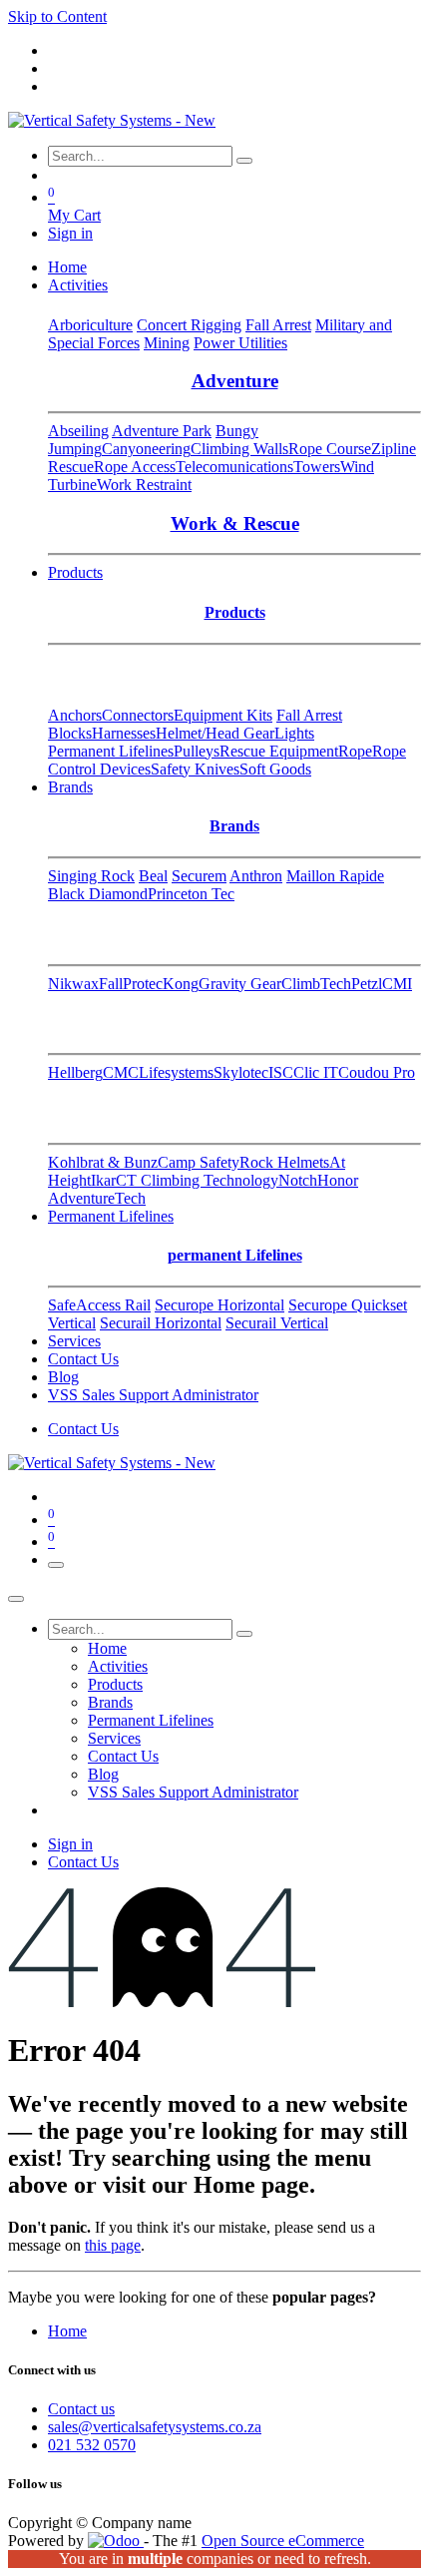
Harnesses (124, 733)
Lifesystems (176, 1072)
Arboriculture (90, 325)
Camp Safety (199, 1162)
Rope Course (330, 449)
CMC (121, 1072)
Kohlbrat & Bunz (103, 1162)
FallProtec (131, 984)
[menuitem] (67, 267)
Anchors (75, 715)
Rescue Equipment (279, 751)
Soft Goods (275, 769)
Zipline (394, 449)
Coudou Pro (377, 1072)
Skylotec (241, 1072)
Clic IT (316, 1072)
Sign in (70, 233)
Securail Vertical (277, 1323)
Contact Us (83, 1429)
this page (113, 2245)
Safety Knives (195, 769)
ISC (281, 1072)
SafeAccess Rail (99, 1305)
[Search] (244, 161)
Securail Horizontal (161, 1323)
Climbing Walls (239, 449)
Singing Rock (91, 876)
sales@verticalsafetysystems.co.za (155, 2427)
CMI (397, 984)
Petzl (367, 984)
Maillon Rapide (335, 876)
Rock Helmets (284, 1162)
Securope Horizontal (219, 1305)
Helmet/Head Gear (215, 733)
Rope (355, 751)
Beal (153, 876)
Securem (199, 876)
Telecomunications (234, 467)
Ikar (103, 1180)
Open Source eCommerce (283, 2541)
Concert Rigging (189, 325)
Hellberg (75, 1072)
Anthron (256, 876)
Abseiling (78, 431)
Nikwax (73, 984)
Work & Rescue (235, 523)
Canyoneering (146, 449)
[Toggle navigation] (56, 1565)
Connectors (138, 715)
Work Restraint (144, 485)
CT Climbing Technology (197, 1180)
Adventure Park (162, 431)
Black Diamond (98, 894)
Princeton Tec (191, 894)
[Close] (16, 1599)
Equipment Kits (223, 715)
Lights (294, 733)
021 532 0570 (92, 2445)
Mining (167, 343)
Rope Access (135, 467)
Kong (181, 984)
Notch (298, 1180)
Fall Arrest (278, 325)
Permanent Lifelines (111, 751)
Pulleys (197, 751)
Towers (317, 467)
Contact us (81, 2409)
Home (67, 2331)
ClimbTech (316, 984)
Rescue (71, 467)
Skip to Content (57, 16)
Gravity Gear (240, 984)
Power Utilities (240, 343)
